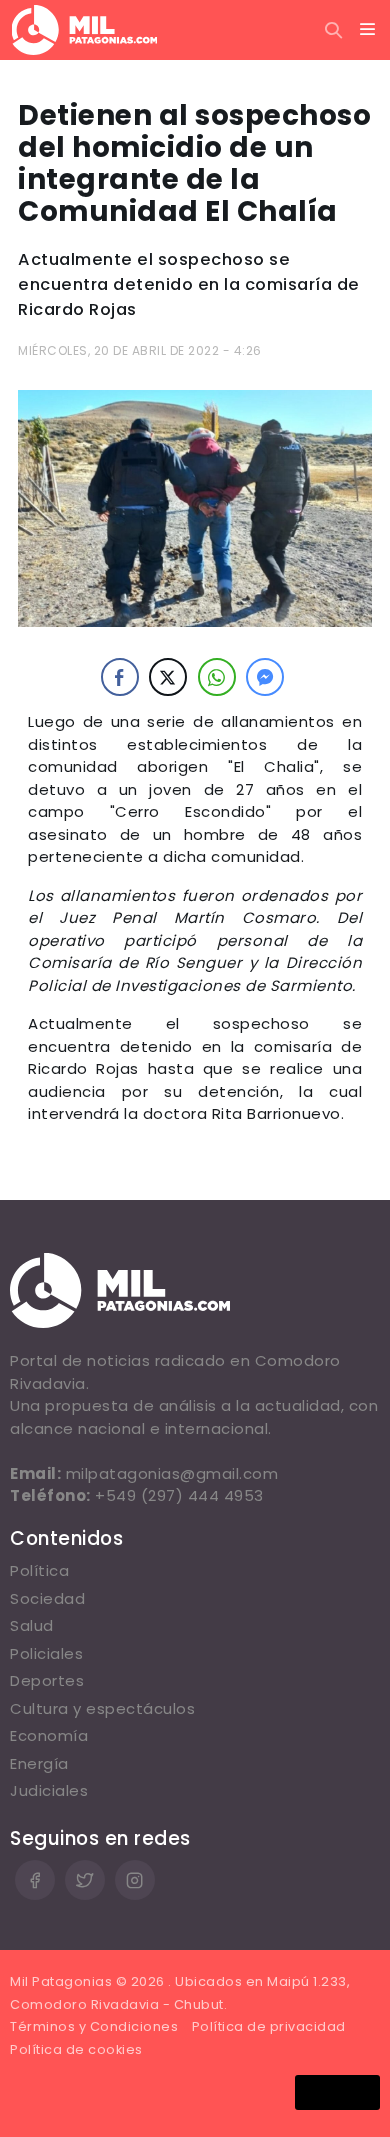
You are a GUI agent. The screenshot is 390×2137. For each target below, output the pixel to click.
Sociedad (47, 1598)
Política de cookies (76, 2049)
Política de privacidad (269, 2026)
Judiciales (49, 1790)
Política (39, 1570)
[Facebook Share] (120, 677)
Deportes (47, 1680)
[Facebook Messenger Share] (265, 677)
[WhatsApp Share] (217, 677)
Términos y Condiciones (94, 2026)
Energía (39, 1763)
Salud (32, 1625)
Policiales (46, 1653)
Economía (49, 1735)
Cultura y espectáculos (102, 1708)
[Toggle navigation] (368, 30)
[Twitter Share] (168, 677)
